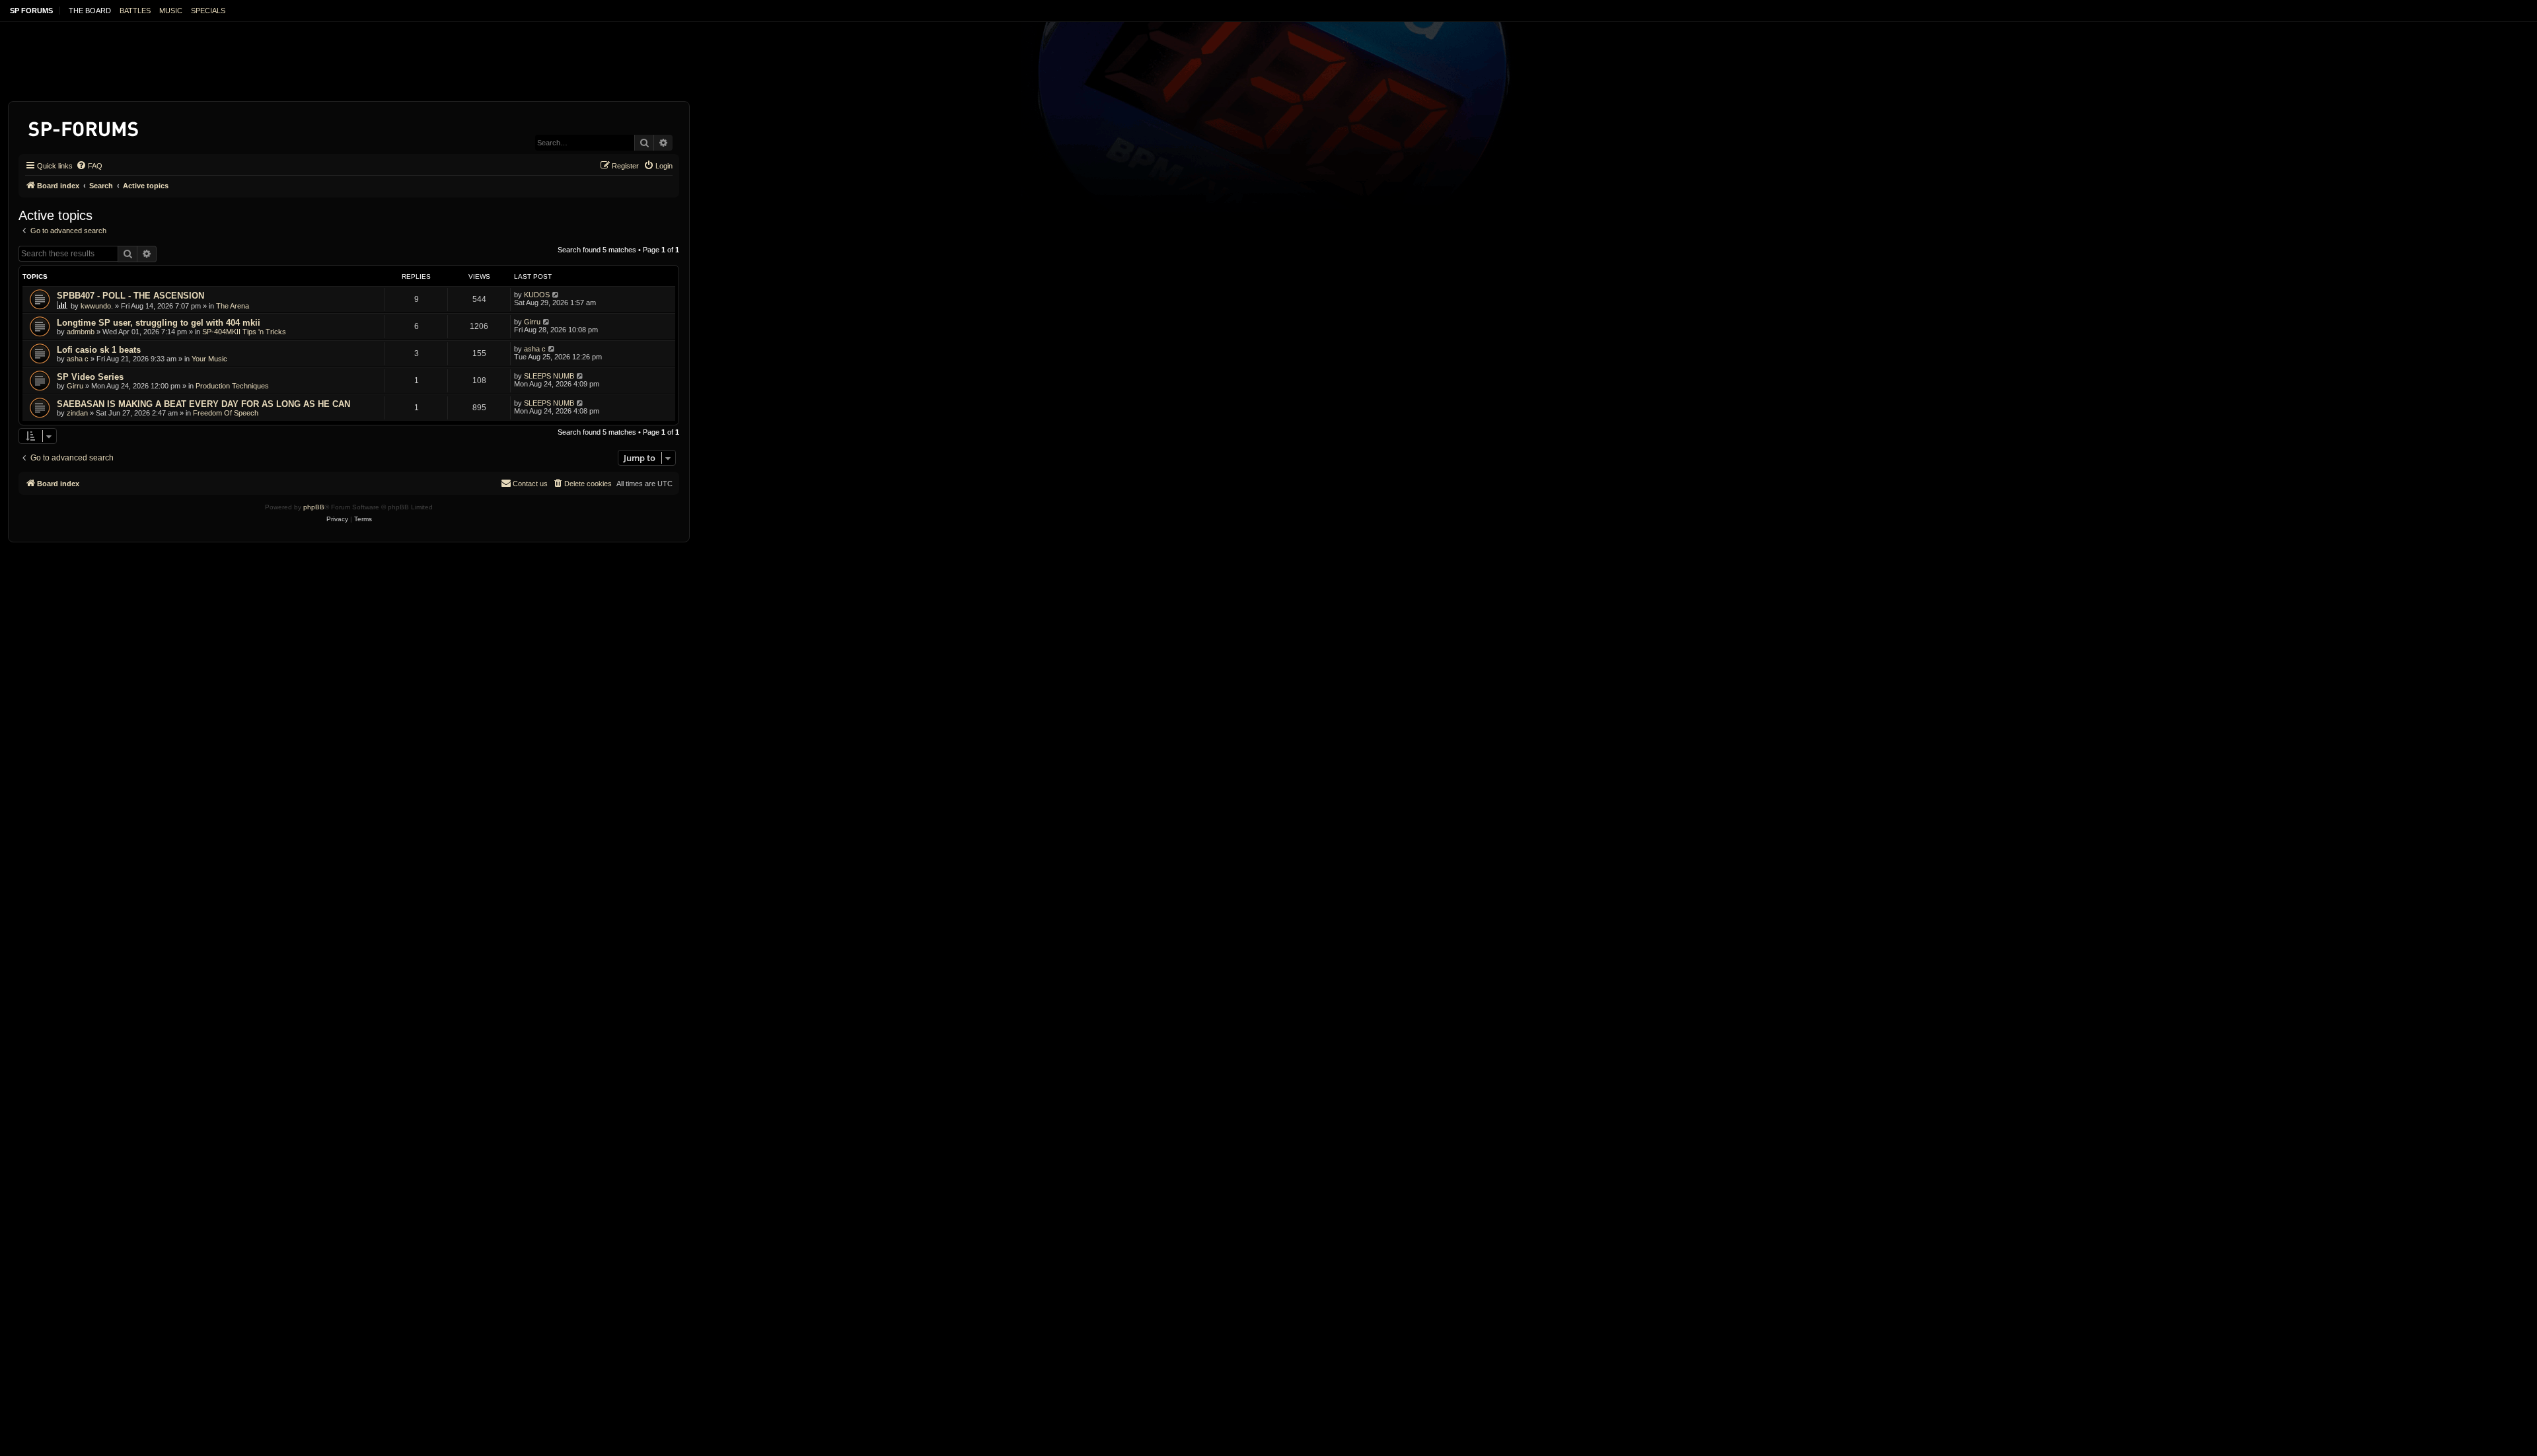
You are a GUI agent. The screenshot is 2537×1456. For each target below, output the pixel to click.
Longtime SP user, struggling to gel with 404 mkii (159, 323)
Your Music (209, 359)
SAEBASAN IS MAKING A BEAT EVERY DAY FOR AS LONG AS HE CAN (203, 404)
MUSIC (171, 11)
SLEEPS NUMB (549, 376)
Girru (532, 322)
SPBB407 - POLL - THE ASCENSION (130, 296)
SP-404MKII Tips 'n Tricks (244, 332)
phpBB (314, 507)
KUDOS (537, 295)
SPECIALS (208, 11)
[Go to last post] (556, 295)
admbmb (81, 332)
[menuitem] (89, 166)
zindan (77, 413)
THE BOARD (90, 11)
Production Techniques (232, 386)
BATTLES (135, 11)
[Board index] (84, 127)
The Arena (233, 306)
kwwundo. (97, 306)
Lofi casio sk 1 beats (99, 350)
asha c (78, 359)
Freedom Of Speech (226, 413)
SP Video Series (90, 377)
